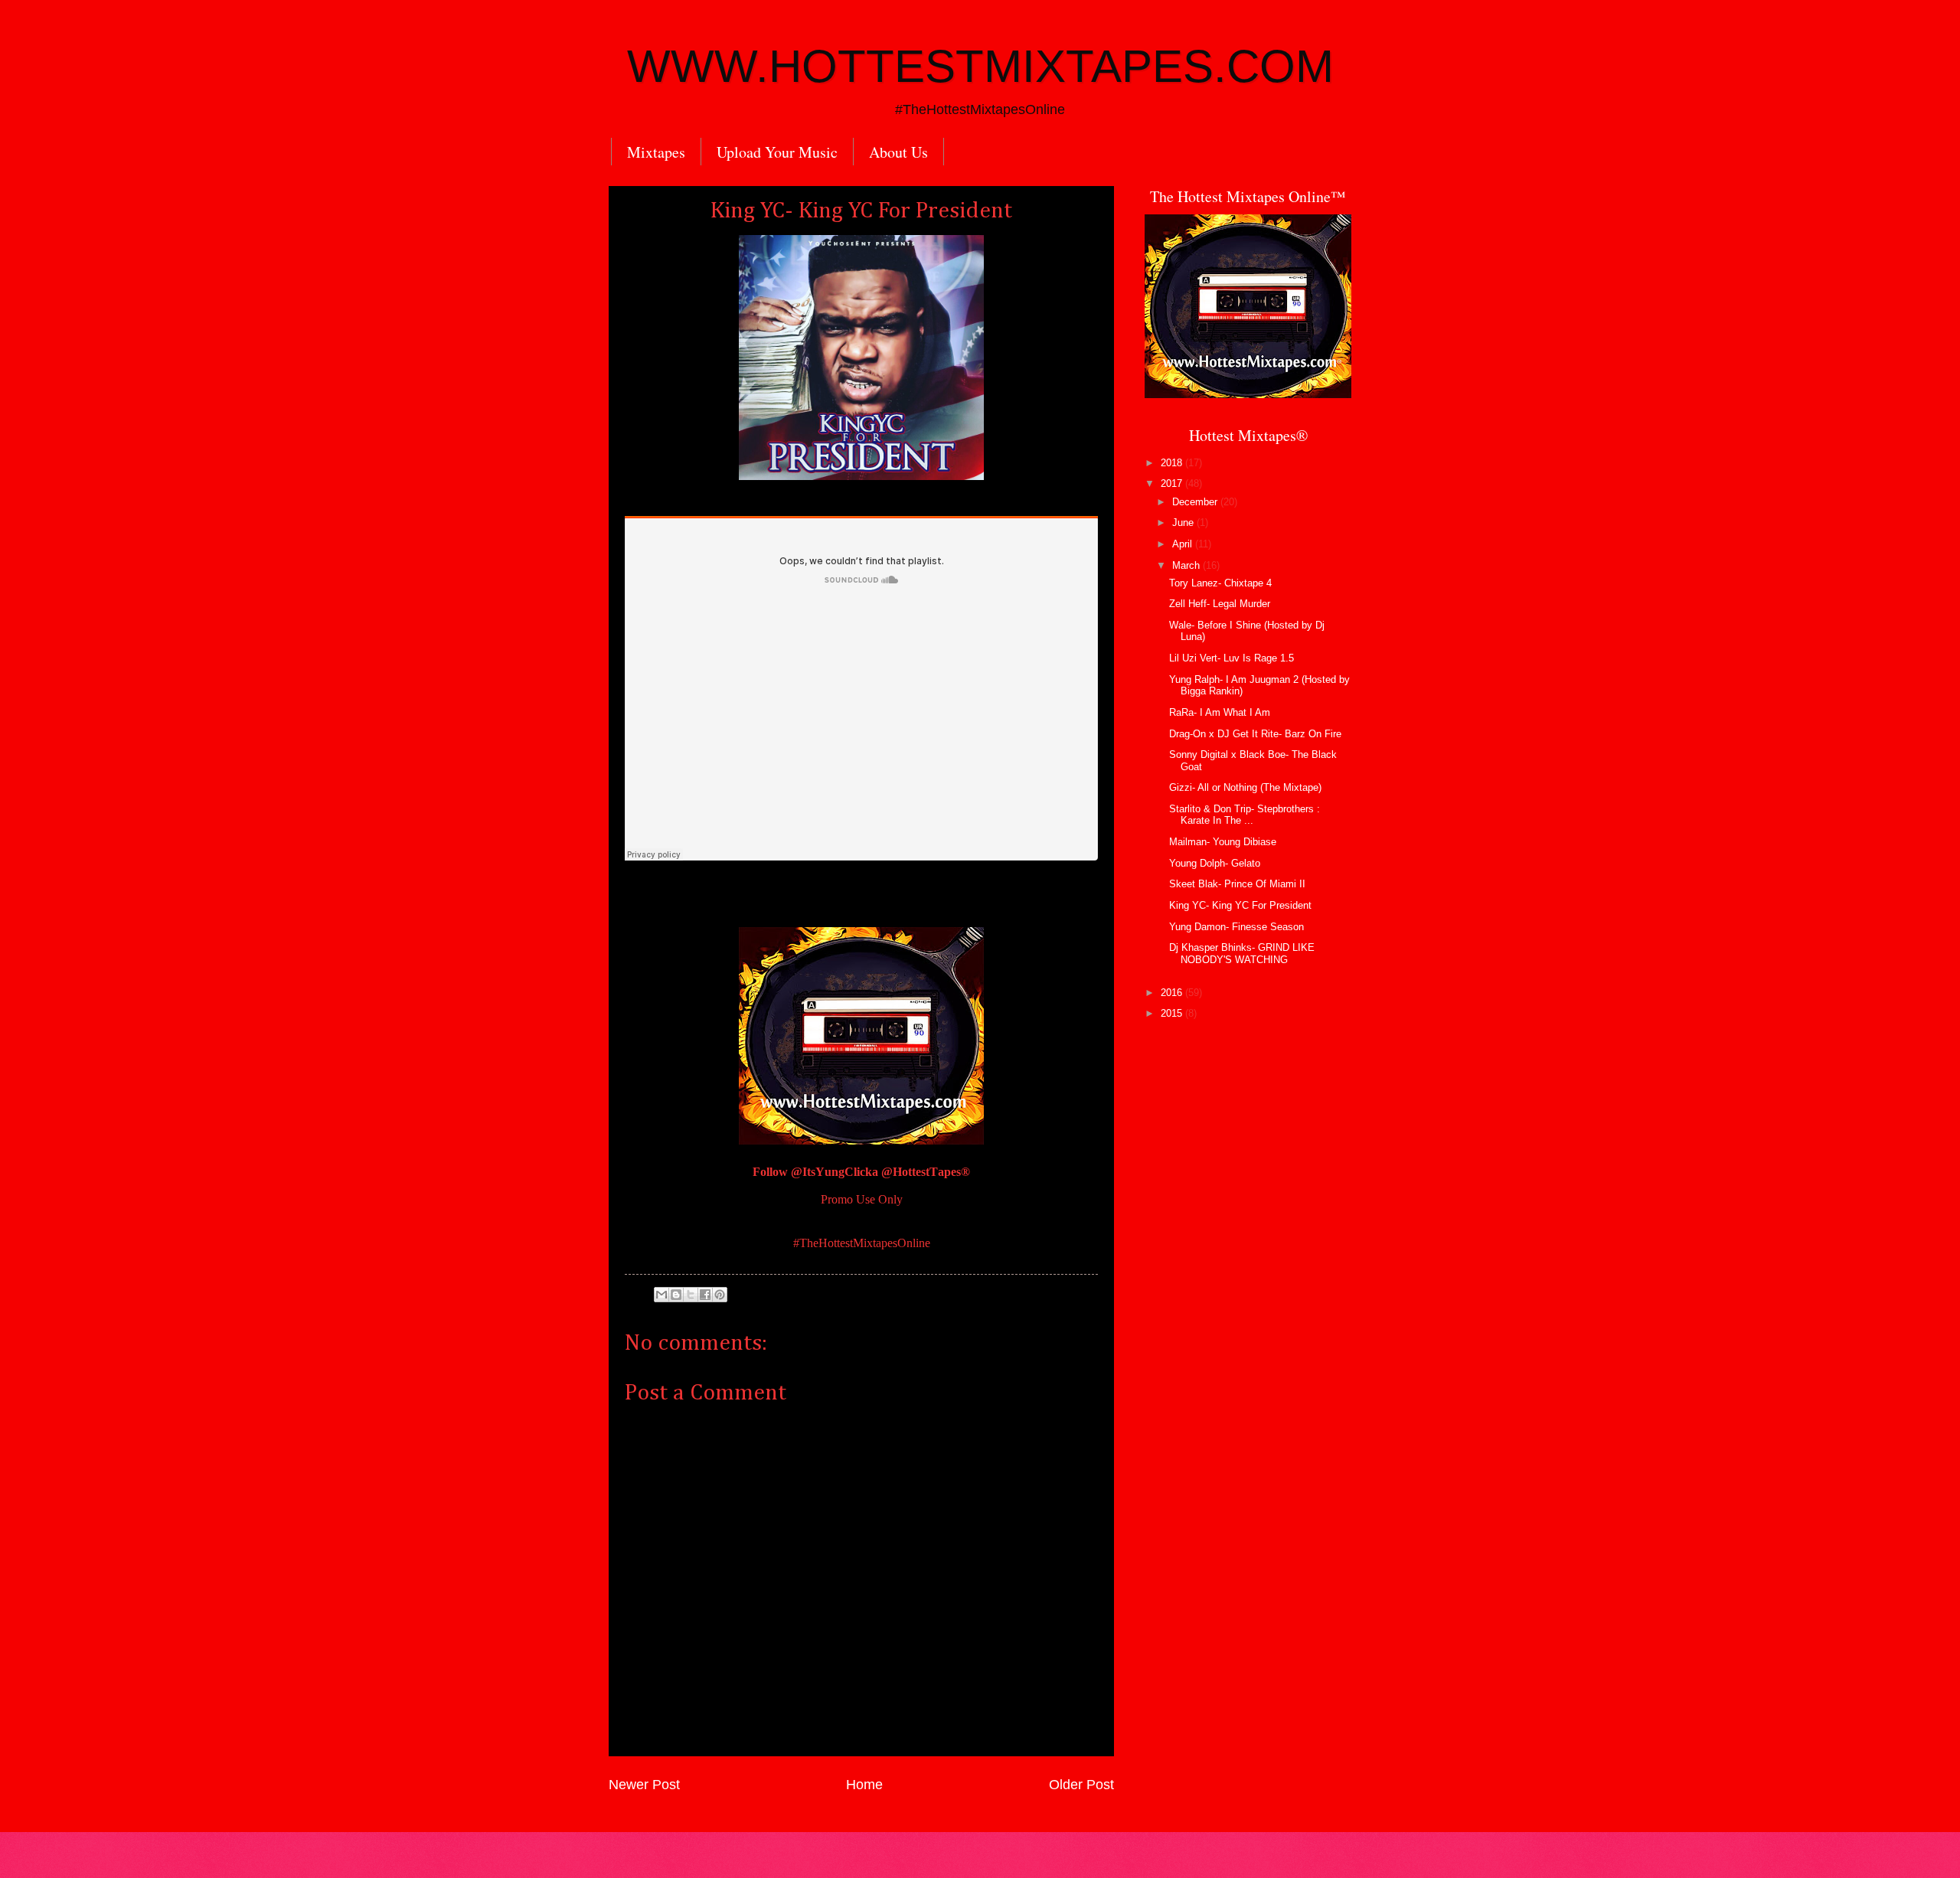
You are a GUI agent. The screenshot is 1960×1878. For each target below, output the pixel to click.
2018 (1173, 463)
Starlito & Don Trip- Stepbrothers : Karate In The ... (1245, 815)
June (1184, 523)
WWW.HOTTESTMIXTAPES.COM (980, 66)
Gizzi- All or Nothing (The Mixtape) (1245, 787)
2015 (1173, 1013)
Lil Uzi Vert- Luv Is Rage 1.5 (1232, 658)
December (1196, 502)
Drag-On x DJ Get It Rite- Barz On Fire (1255, 734)
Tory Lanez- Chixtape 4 (1220, 583)
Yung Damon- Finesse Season (1236, 927)
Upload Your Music (777, 152)
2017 (1173, 483)
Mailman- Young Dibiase (1223, 842)
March (1187, 565)
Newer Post (644, 1785)
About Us (898, 152)
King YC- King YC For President (1240, 905)
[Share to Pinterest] (720, 1295)
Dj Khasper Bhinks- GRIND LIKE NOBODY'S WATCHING (1242, 953)
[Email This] (661, 1295)
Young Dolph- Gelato (1215, 863)
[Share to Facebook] (705, 1295)
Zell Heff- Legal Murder (1220, 604)
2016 (1173, 993)
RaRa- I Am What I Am (1220, 712)
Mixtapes (656, 152)
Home (864, 1785)
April (1184, 544)
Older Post (1081, 1785)
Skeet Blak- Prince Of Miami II (1237, 884)
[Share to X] (691, 1295)
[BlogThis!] (676, 1295)
